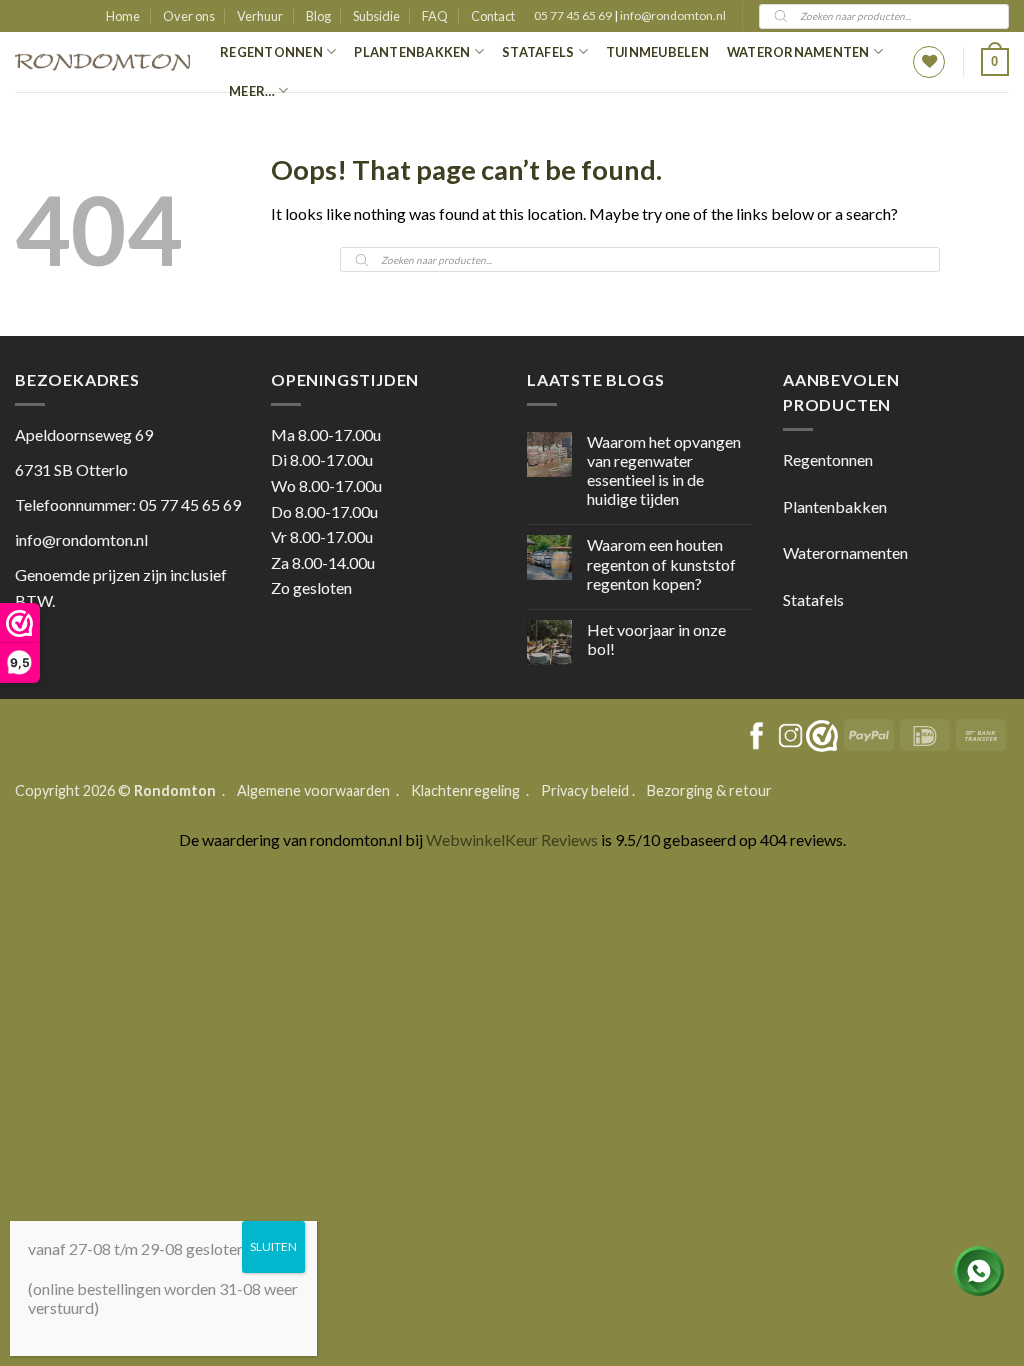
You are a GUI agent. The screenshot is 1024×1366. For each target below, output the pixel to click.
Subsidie (376, 16)
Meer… (252, 91)
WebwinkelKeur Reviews (512, 839)
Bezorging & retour (709, 790)
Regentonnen (271, 52)
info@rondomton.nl (673, 15)
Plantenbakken (412, 52)
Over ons (189, 16)
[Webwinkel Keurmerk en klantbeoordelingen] (822, 736)
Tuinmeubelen (657, 52)
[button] (995, 62)
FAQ (435, 16)
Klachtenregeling (465, 790)
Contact (493, 16)
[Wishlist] (929, 62)
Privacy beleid (585, 790)
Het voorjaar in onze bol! (656, 639)
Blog (318, 16)
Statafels (538, 52)
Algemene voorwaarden (315, 790)
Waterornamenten (798, 52)
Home (123, 16)
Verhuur (260, 16)
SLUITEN (273, 1246)
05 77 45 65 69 (574, 15)
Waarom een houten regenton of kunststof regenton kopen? (661, 563)
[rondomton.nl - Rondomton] (102, 62)
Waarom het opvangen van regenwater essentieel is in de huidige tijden (664, 470)
